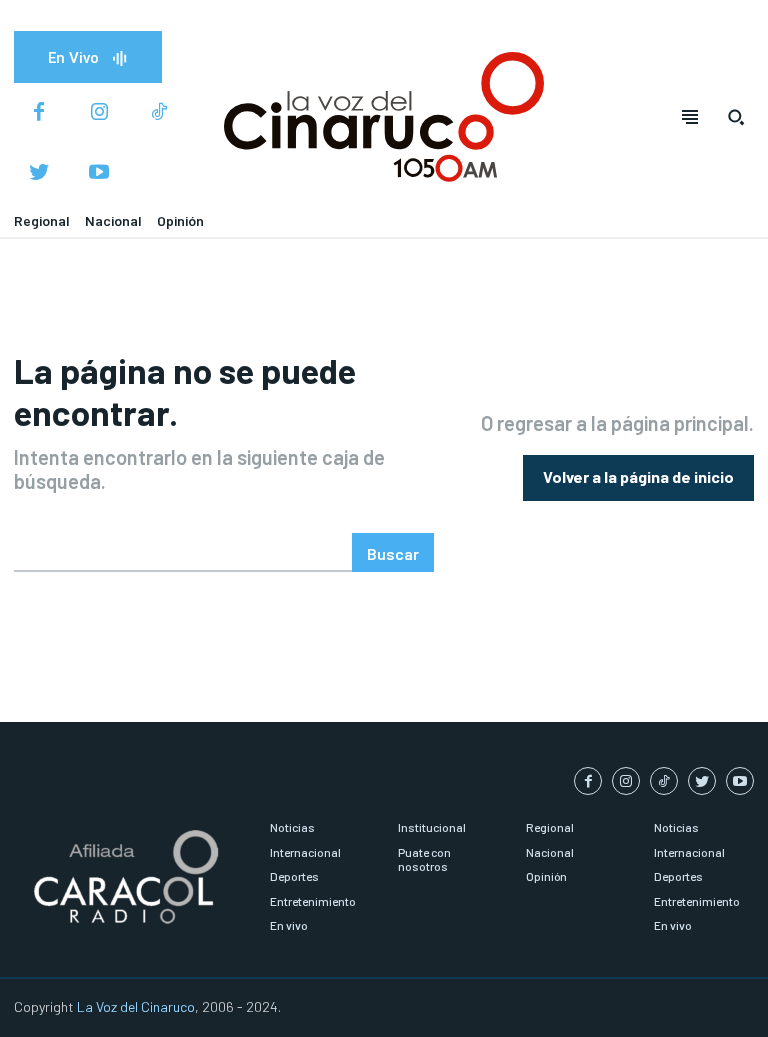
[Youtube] (99, 173)
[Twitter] (39, 173)
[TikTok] (159, 113)
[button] (736, 117)
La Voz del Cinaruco (136, 1006)
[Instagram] (99, 113)
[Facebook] (39, 113)
